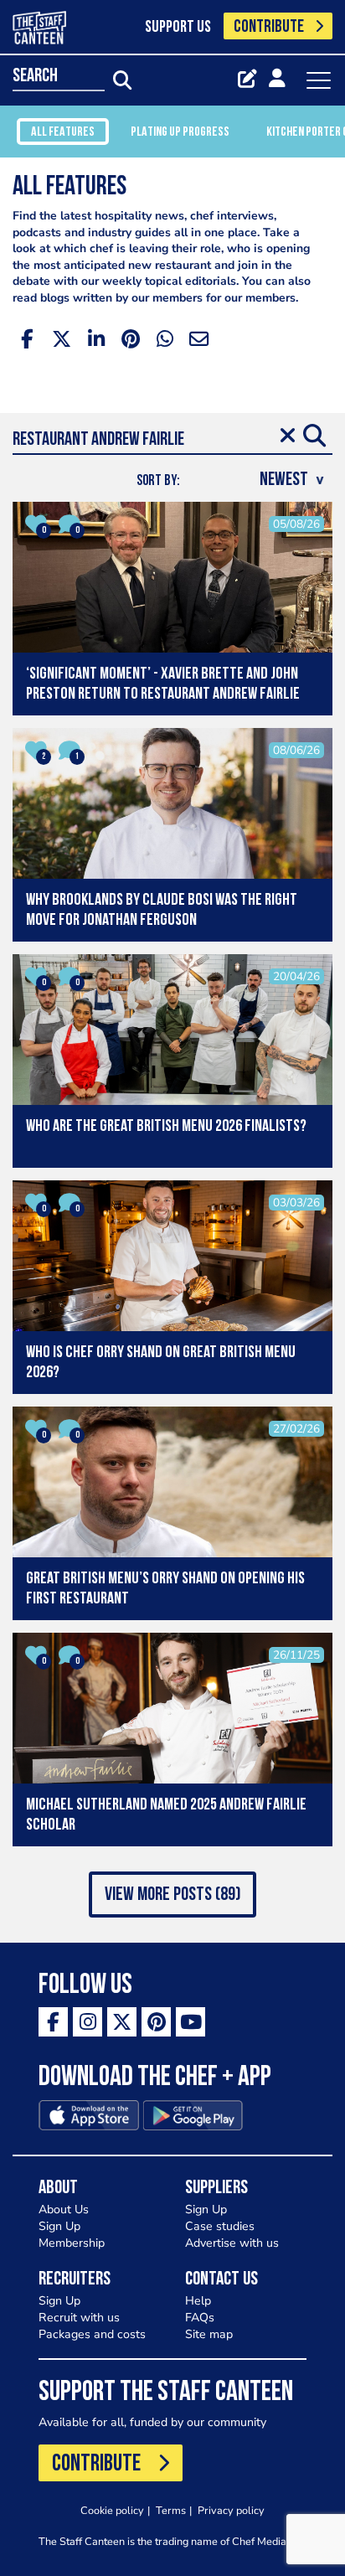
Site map (209, 2334)
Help (198, 2301)
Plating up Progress (180, 132)
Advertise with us (232, 2243)
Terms (171, 2510)
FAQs (200, 2318)
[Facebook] (53, 2022)
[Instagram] (88, 2022)
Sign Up (59, 2226)
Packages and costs (92, 2334)
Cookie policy (112, 2510)
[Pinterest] (156, 2022)
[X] (122, 2022)
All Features (63, 132)
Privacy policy (231, 2510)
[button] (172, 1895)
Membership (72, 2243)
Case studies (220, 2226)
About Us (64, 2209)
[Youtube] (191, 2022)
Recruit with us (79, 2318)
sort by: (158, 481)
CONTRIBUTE (269, 27)
